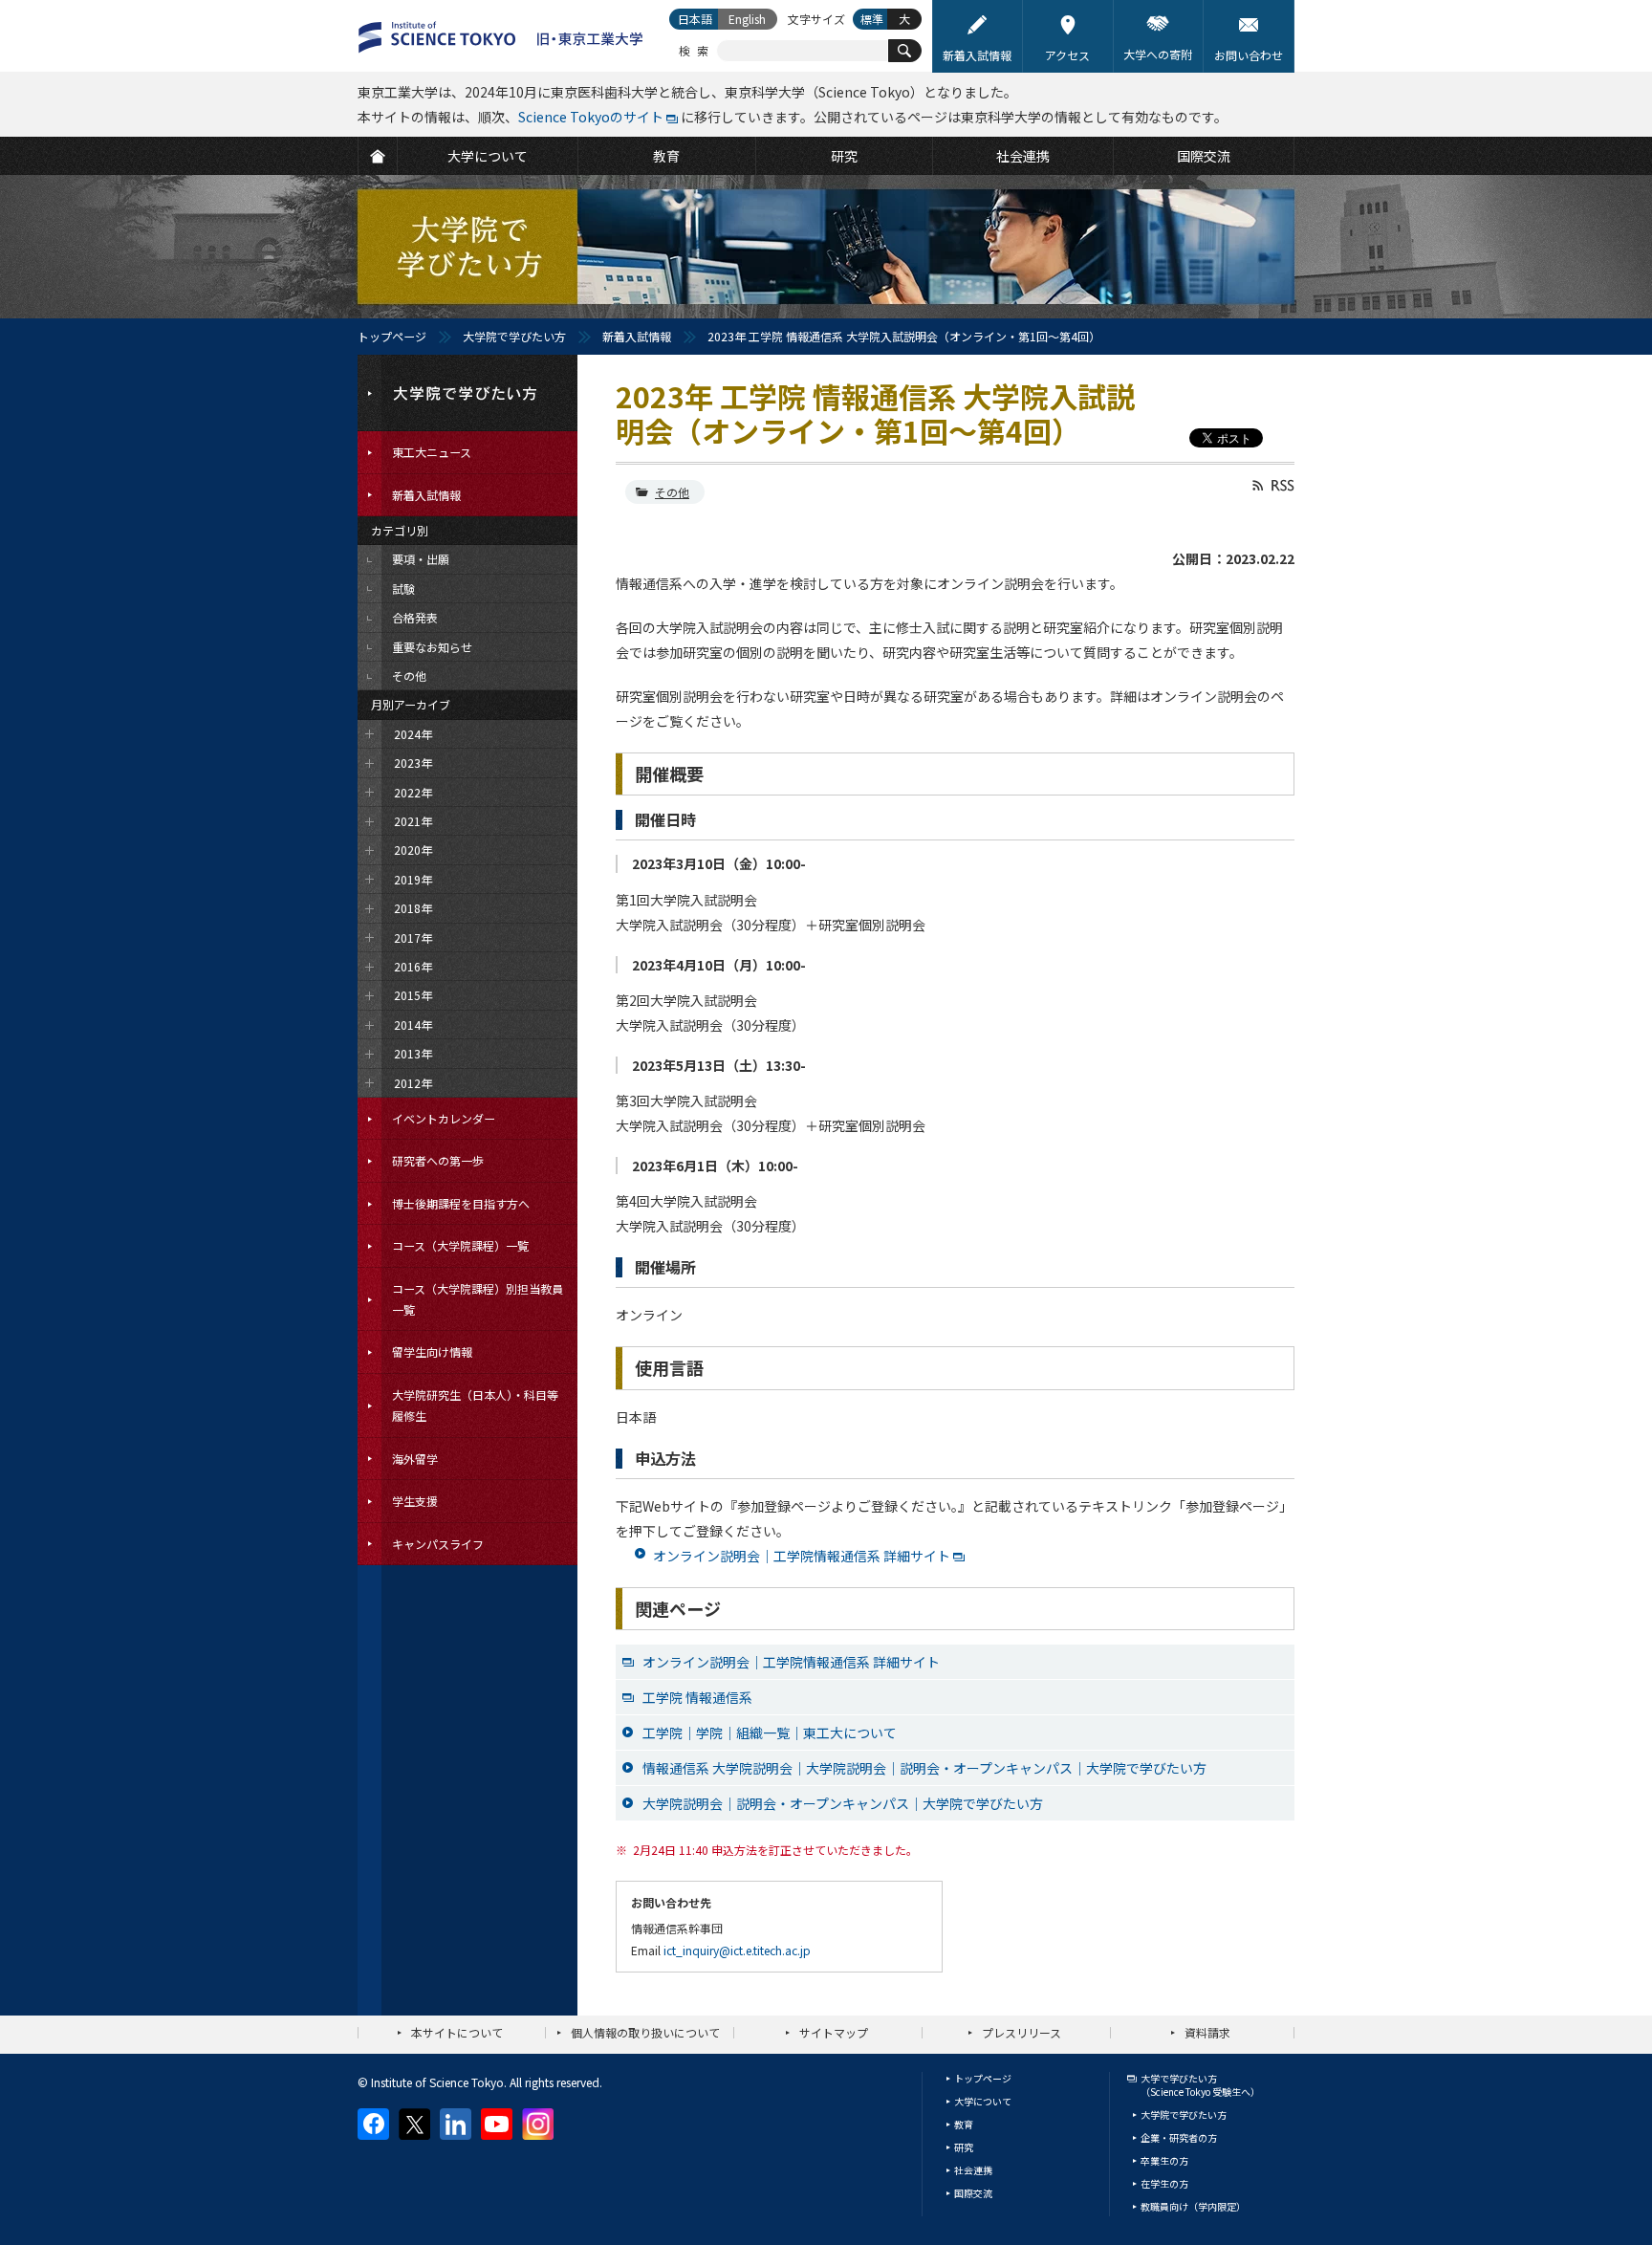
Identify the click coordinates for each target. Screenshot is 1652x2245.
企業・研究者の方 (1179, 2137)
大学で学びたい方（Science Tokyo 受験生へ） (1200, 2085)
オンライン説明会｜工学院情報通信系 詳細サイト (802, 1556)
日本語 (695, 19)
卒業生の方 (1164, 2160)
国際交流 (973, 2193)
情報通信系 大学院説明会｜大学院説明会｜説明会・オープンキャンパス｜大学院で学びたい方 (924, 1768)
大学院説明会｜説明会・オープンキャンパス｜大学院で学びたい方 (843, 1803)
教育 (964, 2124)
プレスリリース (1022, 2032)
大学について (983, 2101)
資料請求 (1207, 2032)
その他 (672, 492)
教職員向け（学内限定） (1193, 2206)
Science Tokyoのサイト (591, 117)
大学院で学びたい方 (514, 336)
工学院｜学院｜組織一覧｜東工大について (770, 1733)
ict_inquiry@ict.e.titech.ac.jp (737, 1950)
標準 (872, 19)
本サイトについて (457, 2032)
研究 (964, 2147)
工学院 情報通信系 (697, 1697)
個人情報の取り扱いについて (645, 2032)
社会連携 (973, 2170)
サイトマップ (834, 2032)
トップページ (392, 336)
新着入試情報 (637, 336)
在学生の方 (1164, 2183)
